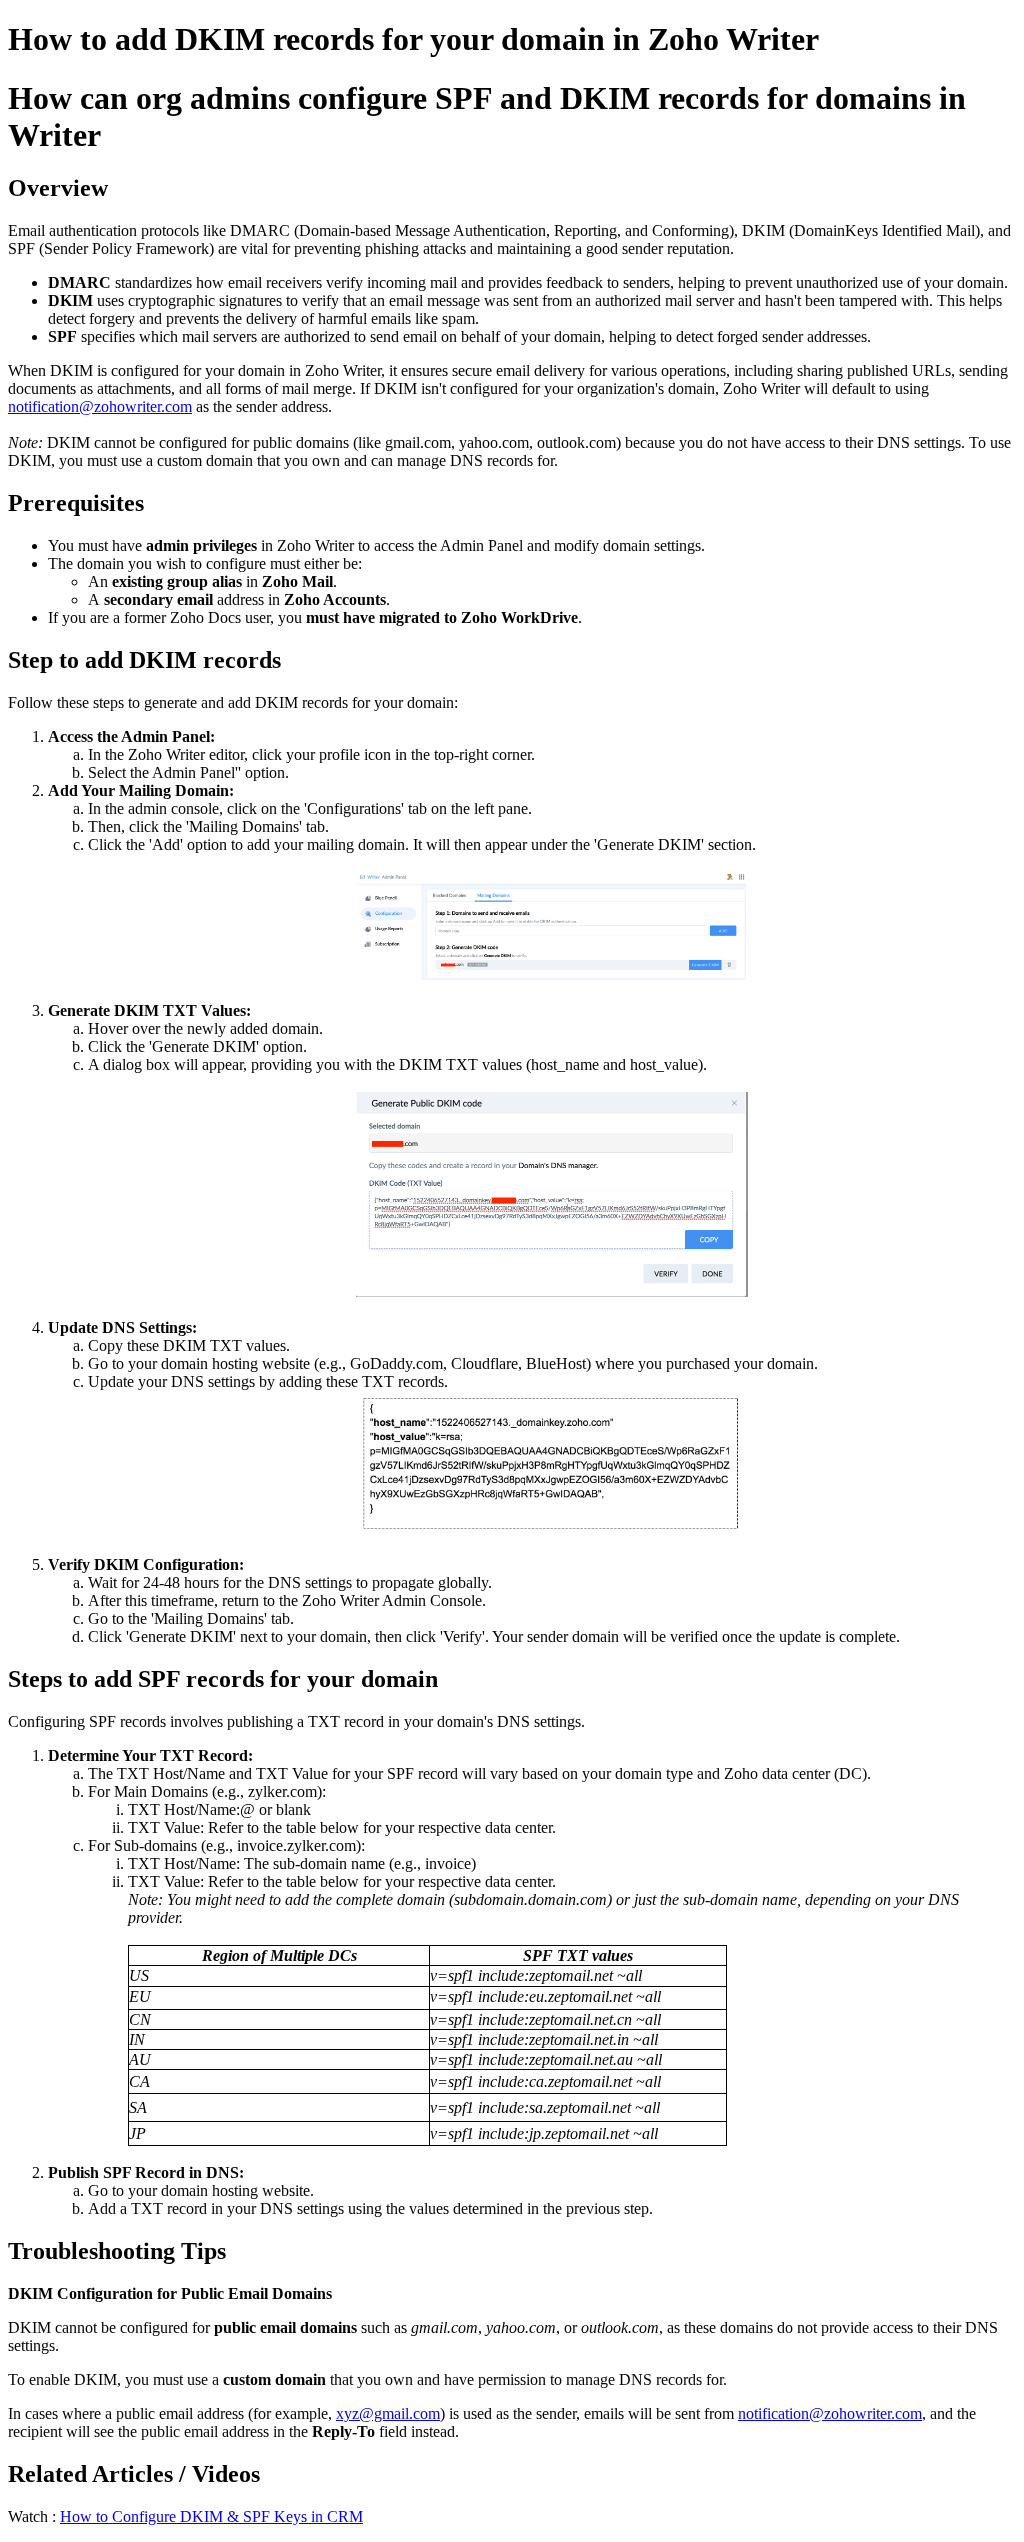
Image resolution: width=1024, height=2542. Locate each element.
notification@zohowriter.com (100, 406)
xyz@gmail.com (388, 2413)
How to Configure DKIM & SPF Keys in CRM (211, 2516)
